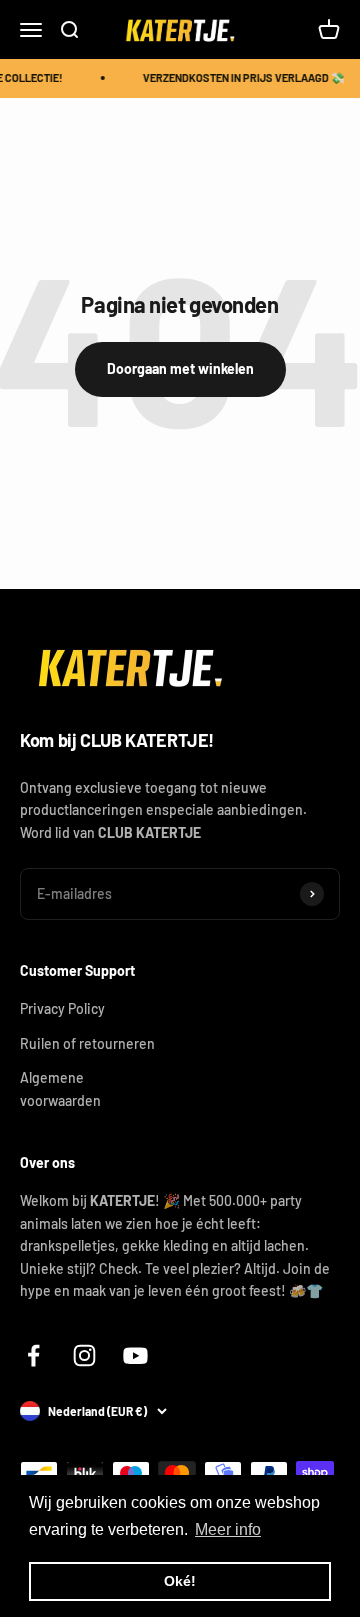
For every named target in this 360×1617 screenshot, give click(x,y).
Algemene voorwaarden (60, 1088)
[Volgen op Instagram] (84, 1355)
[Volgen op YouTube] (135, 1355)
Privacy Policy (62, 1008)
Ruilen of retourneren (87, 1043)
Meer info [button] (228, 1529)
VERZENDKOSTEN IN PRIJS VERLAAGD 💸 (242, 77)
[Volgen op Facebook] (33, 1355)
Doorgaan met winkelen (180, 368)
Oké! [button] (180, 1581)
